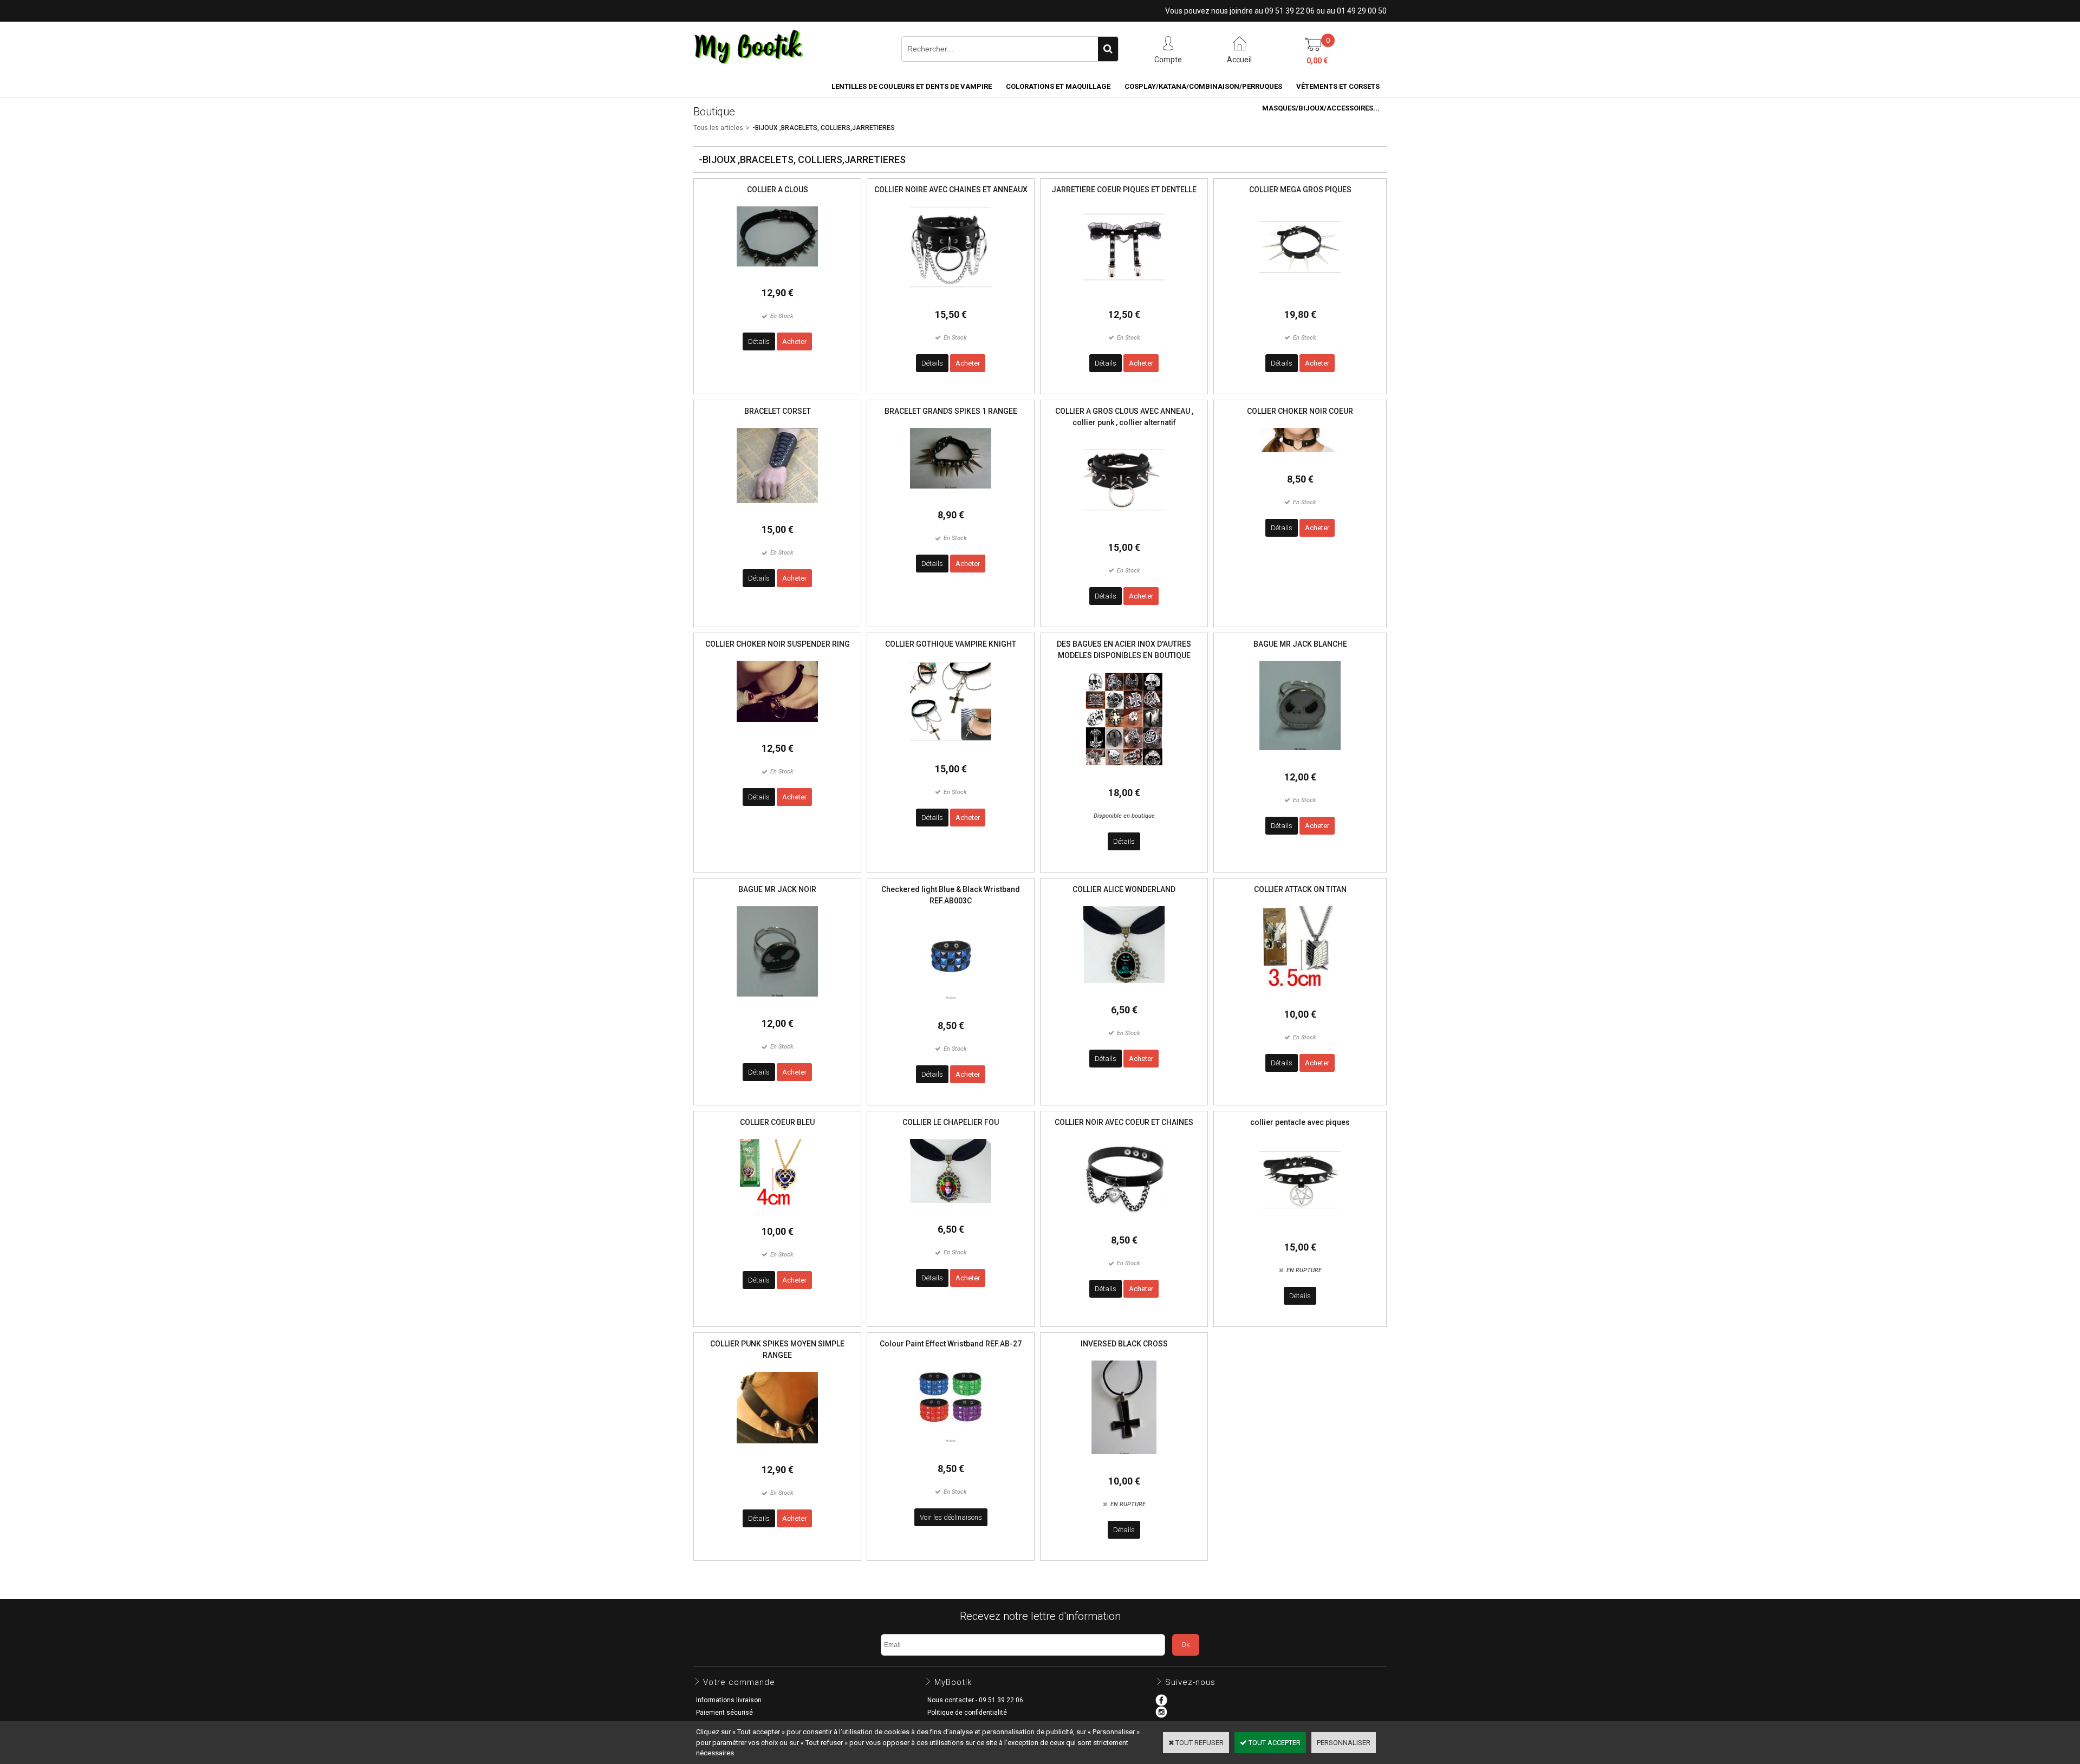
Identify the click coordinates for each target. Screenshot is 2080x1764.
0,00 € (1317, 61)
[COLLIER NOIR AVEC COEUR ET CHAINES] (1124, 1222)
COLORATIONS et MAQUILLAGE (1058, 86)
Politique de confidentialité (967, 1713)
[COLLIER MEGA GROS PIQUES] (1300, 296)
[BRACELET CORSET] (777, 512)
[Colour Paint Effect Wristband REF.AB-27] (951, 1450)
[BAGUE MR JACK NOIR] (777, 1005)
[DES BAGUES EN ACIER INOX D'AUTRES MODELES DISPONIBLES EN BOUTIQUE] (1124, 774)
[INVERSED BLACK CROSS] (1124, 1463)
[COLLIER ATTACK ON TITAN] (1300, 996)
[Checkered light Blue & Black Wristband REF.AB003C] (951, 1007)
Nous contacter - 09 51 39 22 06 (975, 1700)
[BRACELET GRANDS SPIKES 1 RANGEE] (951, 497)
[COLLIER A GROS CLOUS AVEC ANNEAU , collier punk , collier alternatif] (1124, 529)
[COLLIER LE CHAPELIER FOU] (951, 1211)
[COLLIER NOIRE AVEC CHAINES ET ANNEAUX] (951, 296)
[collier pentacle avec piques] (1300, 1229)
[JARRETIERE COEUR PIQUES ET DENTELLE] (1124, 296)
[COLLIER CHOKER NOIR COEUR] (1300, 461)
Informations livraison (729, 1700)
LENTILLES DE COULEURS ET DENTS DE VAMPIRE (912, 86)
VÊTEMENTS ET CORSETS (1338, 86)
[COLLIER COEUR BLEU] (777, 1213)
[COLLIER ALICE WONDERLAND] (1124, 991)
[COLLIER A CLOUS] (777, 275)
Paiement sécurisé (724, 1713)
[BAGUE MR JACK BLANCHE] (1300, 759)
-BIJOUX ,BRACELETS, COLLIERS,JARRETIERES (824, 128)
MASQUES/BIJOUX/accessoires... (1321, 108)
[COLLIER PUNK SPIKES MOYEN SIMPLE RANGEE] (777, 1452)
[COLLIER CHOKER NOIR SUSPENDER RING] (777, 730)
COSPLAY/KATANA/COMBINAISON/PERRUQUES (1203, 86)
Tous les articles (718, 128)
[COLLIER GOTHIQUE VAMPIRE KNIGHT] (951, 750)
